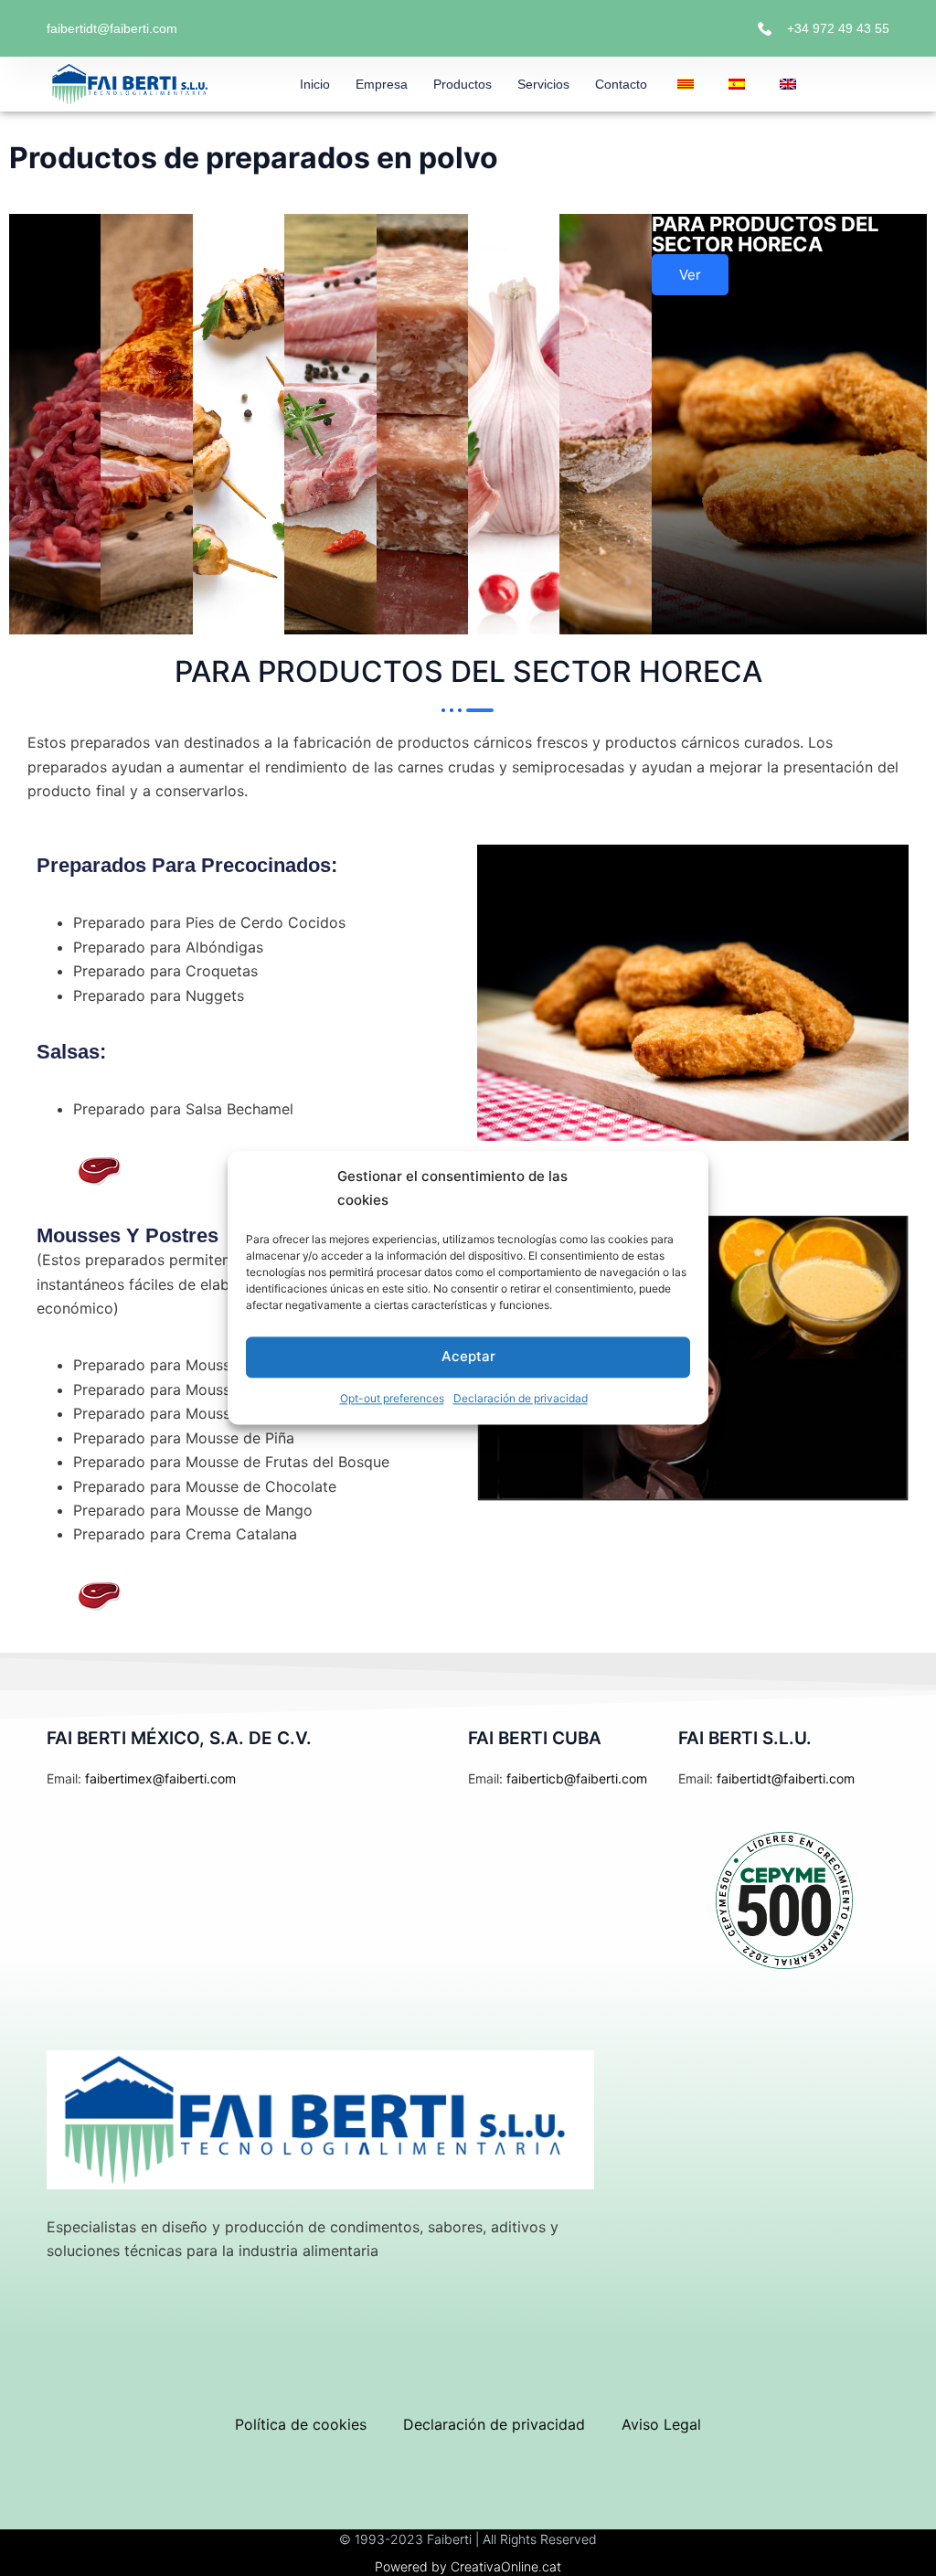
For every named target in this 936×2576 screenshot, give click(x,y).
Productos (463, 84)
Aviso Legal (661, 2424)
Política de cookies (301, 2424)
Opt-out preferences (392, 1398)
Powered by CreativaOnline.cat (468, 2566)
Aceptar (468, 1357)
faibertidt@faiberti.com (112, 28)
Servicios (543, 84)
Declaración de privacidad (521, 1398)
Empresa (382, 84)
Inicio (315, 84)
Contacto (621, 84)
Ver (690, 275)
